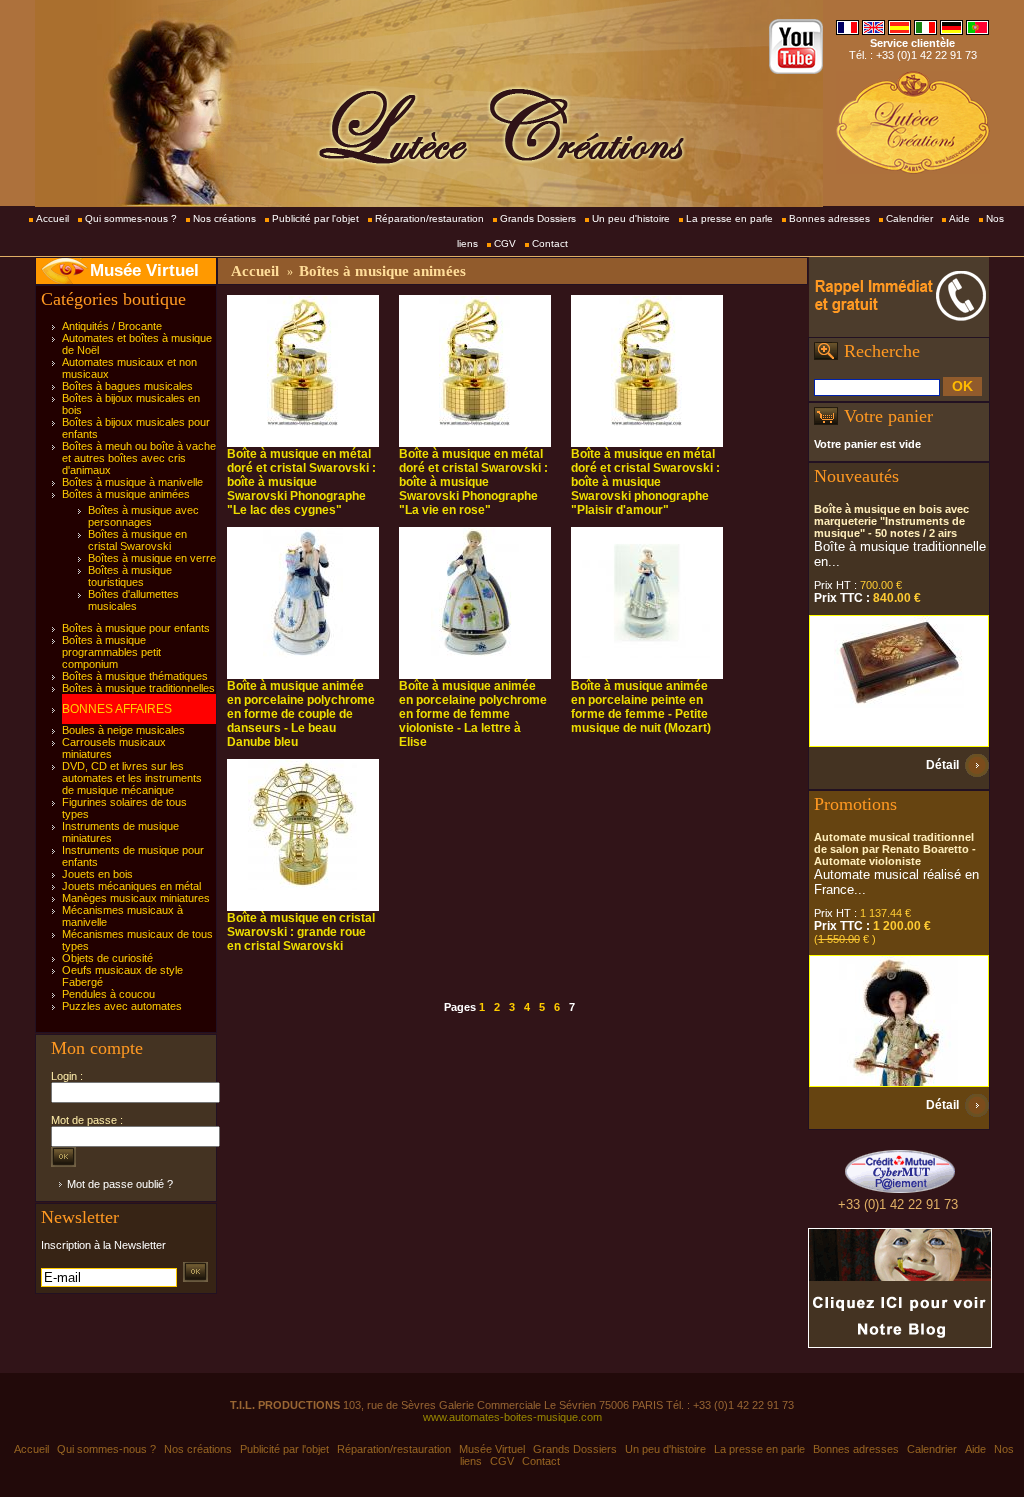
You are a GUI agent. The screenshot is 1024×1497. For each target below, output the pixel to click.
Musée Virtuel (144, 270)
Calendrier (909, 218)
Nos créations (224, 218)
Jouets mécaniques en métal (131, 886)
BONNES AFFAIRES (117, 709)
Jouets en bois (97, 874)
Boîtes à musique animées (126, 494)
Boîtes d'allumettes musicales (133, 600)
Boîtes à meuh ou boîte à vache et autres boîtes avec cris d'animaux (139, 458)
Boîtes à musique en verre (152, 558)
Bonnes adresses (829, 218)
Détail (942, 765)
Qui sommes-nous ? (131, 218)
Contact (550, 243)
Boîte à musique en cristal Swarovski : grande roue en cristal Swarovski (301, 932)
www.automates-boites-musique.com (512, 1417)
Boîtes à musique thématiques (135, 676)
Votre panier (888, 416)
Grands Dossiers (538, 218)
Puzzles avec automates (122, 1006)
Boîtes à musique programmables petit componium (111, 652)
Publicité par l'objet (315, 218)
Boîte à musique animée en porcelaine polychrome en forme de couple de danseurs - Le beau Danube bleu (301, 714)
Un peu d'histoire (631, 218)
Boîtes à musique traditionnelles (138, 688)
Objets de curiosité (107, 958)
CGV (505, 243)
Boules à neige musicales (123, 730)
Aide (959, 218)
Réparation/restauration (429, 218)
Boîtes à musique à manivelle (132, 482)
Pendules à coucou (108, 994)
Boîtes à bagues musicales (127, 386)
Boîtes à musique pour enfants (136, 628)
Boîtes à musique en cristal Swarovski (137, 540)
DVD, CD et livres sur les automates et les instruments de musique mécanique (132, 778)
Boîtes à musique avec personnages (143, 516)
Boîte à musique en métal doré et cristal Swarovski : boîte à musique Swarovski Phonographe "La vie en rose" (473, 482)
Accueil (52, 218)
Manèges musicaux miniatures (136, 898)
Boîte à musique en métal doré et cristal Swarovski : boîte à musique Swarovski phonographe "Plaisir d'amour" (645, 482)
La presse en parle (729, 218)
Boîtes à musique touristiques (130, 576)
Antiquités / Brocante (112, 326)
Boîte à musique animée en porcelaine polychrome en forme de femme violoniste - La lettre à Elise (473, 714)
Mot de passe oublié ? (120, 1184)
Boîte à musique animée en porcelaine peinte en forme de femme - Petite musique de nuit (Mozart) (641, 707)
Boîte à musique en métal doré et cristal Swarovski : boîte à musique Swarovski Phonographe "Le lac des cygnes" (301, 482)
